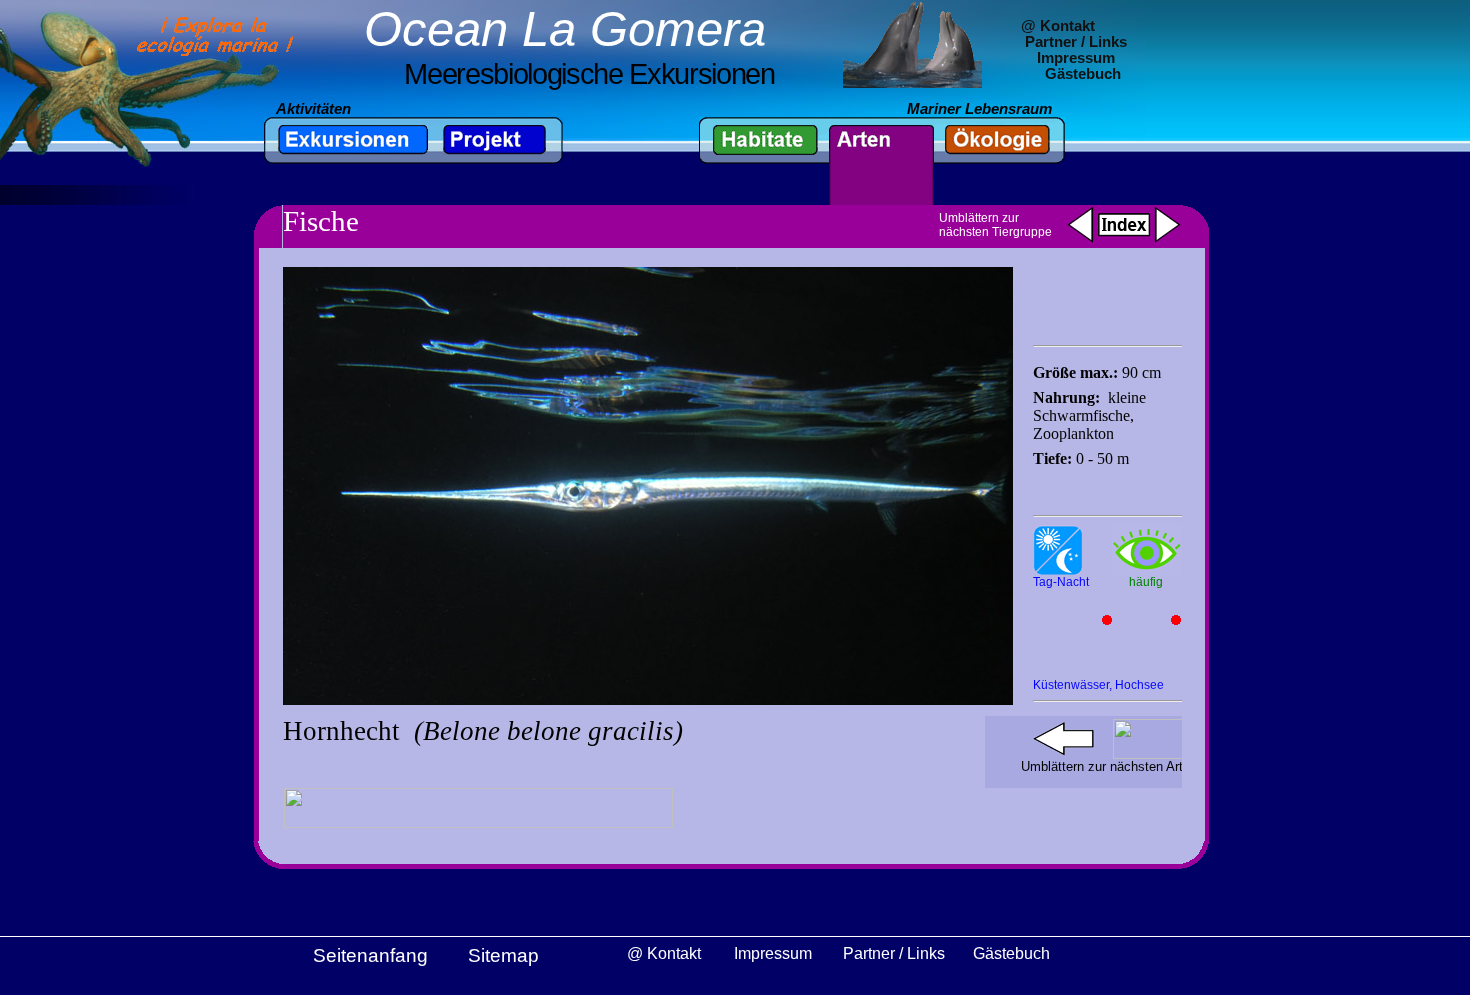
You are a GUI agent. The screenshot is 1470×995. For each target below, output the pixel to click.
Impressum (1076, 58)
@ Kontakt (1058, 26)
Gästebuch (1083, 74)
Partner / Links (1076, 42)
